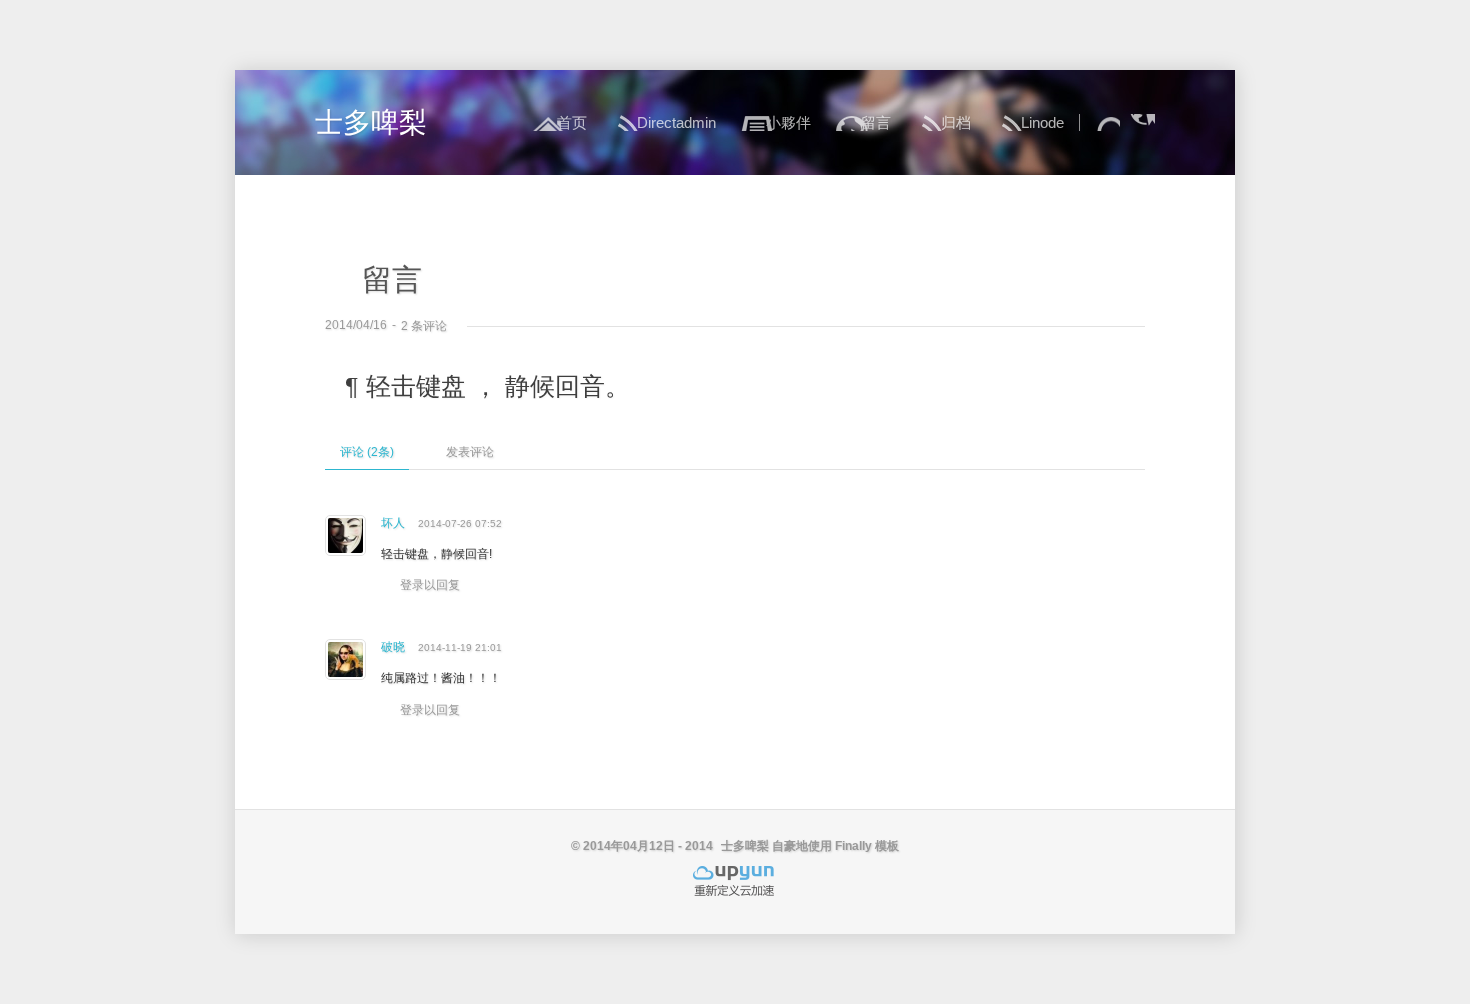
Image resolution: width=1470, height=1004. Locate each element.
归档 (956, 122)
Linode (1042, 122)
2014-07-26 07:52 (460, 523)
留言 (876, 122)
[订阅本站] (1142, 122)
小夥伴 (788, 122)
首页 (572, 122)
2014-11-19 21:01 (460, 647)
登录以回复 (430, 585)
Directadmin (676, 122)
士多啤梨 (371, 122)
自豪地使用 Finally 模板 (835, 846)
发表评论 (470, 452)
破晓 (393, 647)
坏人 (393, 523)
